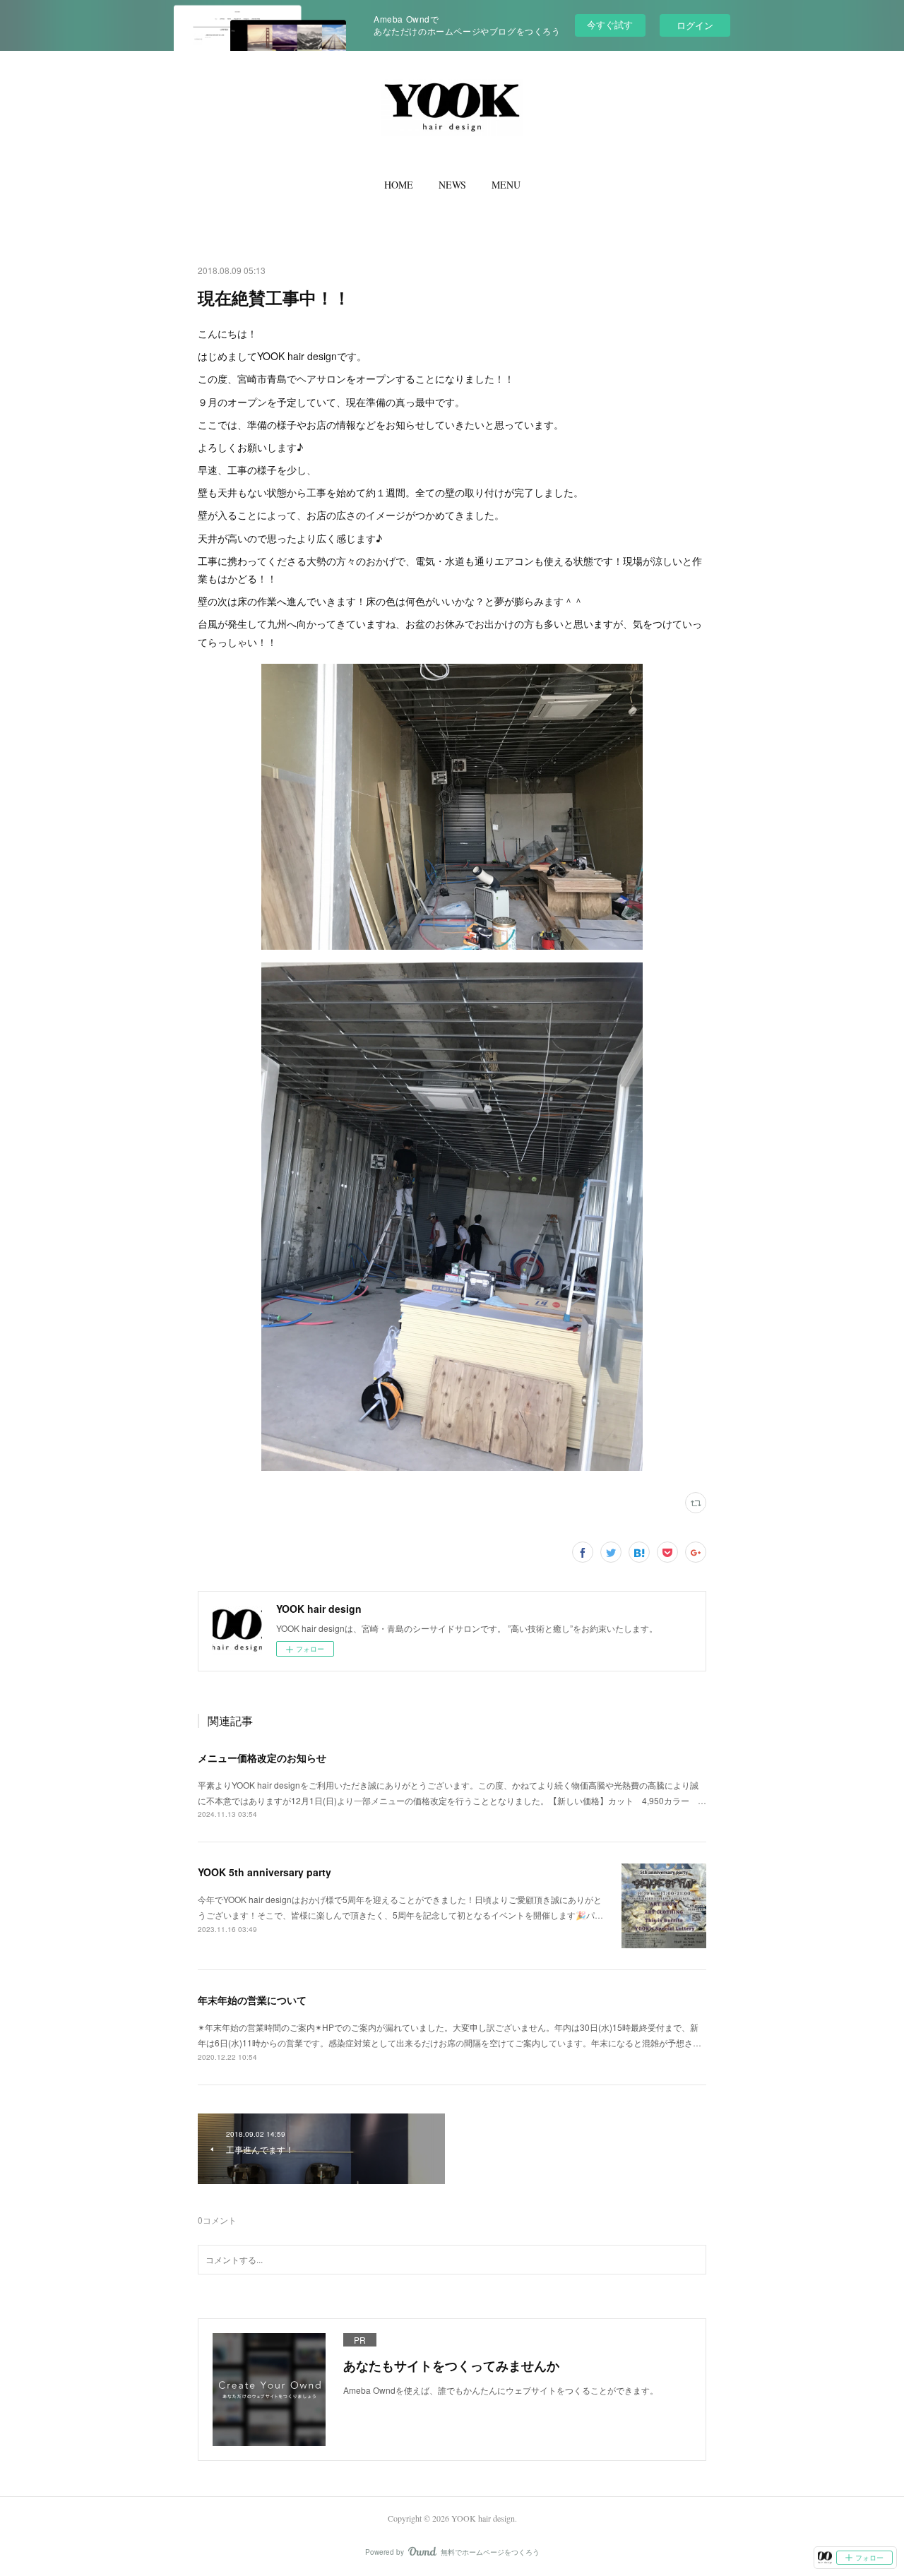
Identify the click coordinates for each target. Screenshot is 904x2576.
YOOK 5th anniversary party (264, 1872)
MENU (506, 185)
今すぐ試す (610, 24)
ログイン (695, 25)
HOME (399, 185)
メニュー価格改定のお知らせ (262, 1758)
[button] (399, 185)
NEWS (452, 185)
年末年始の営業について (252, 2000)
